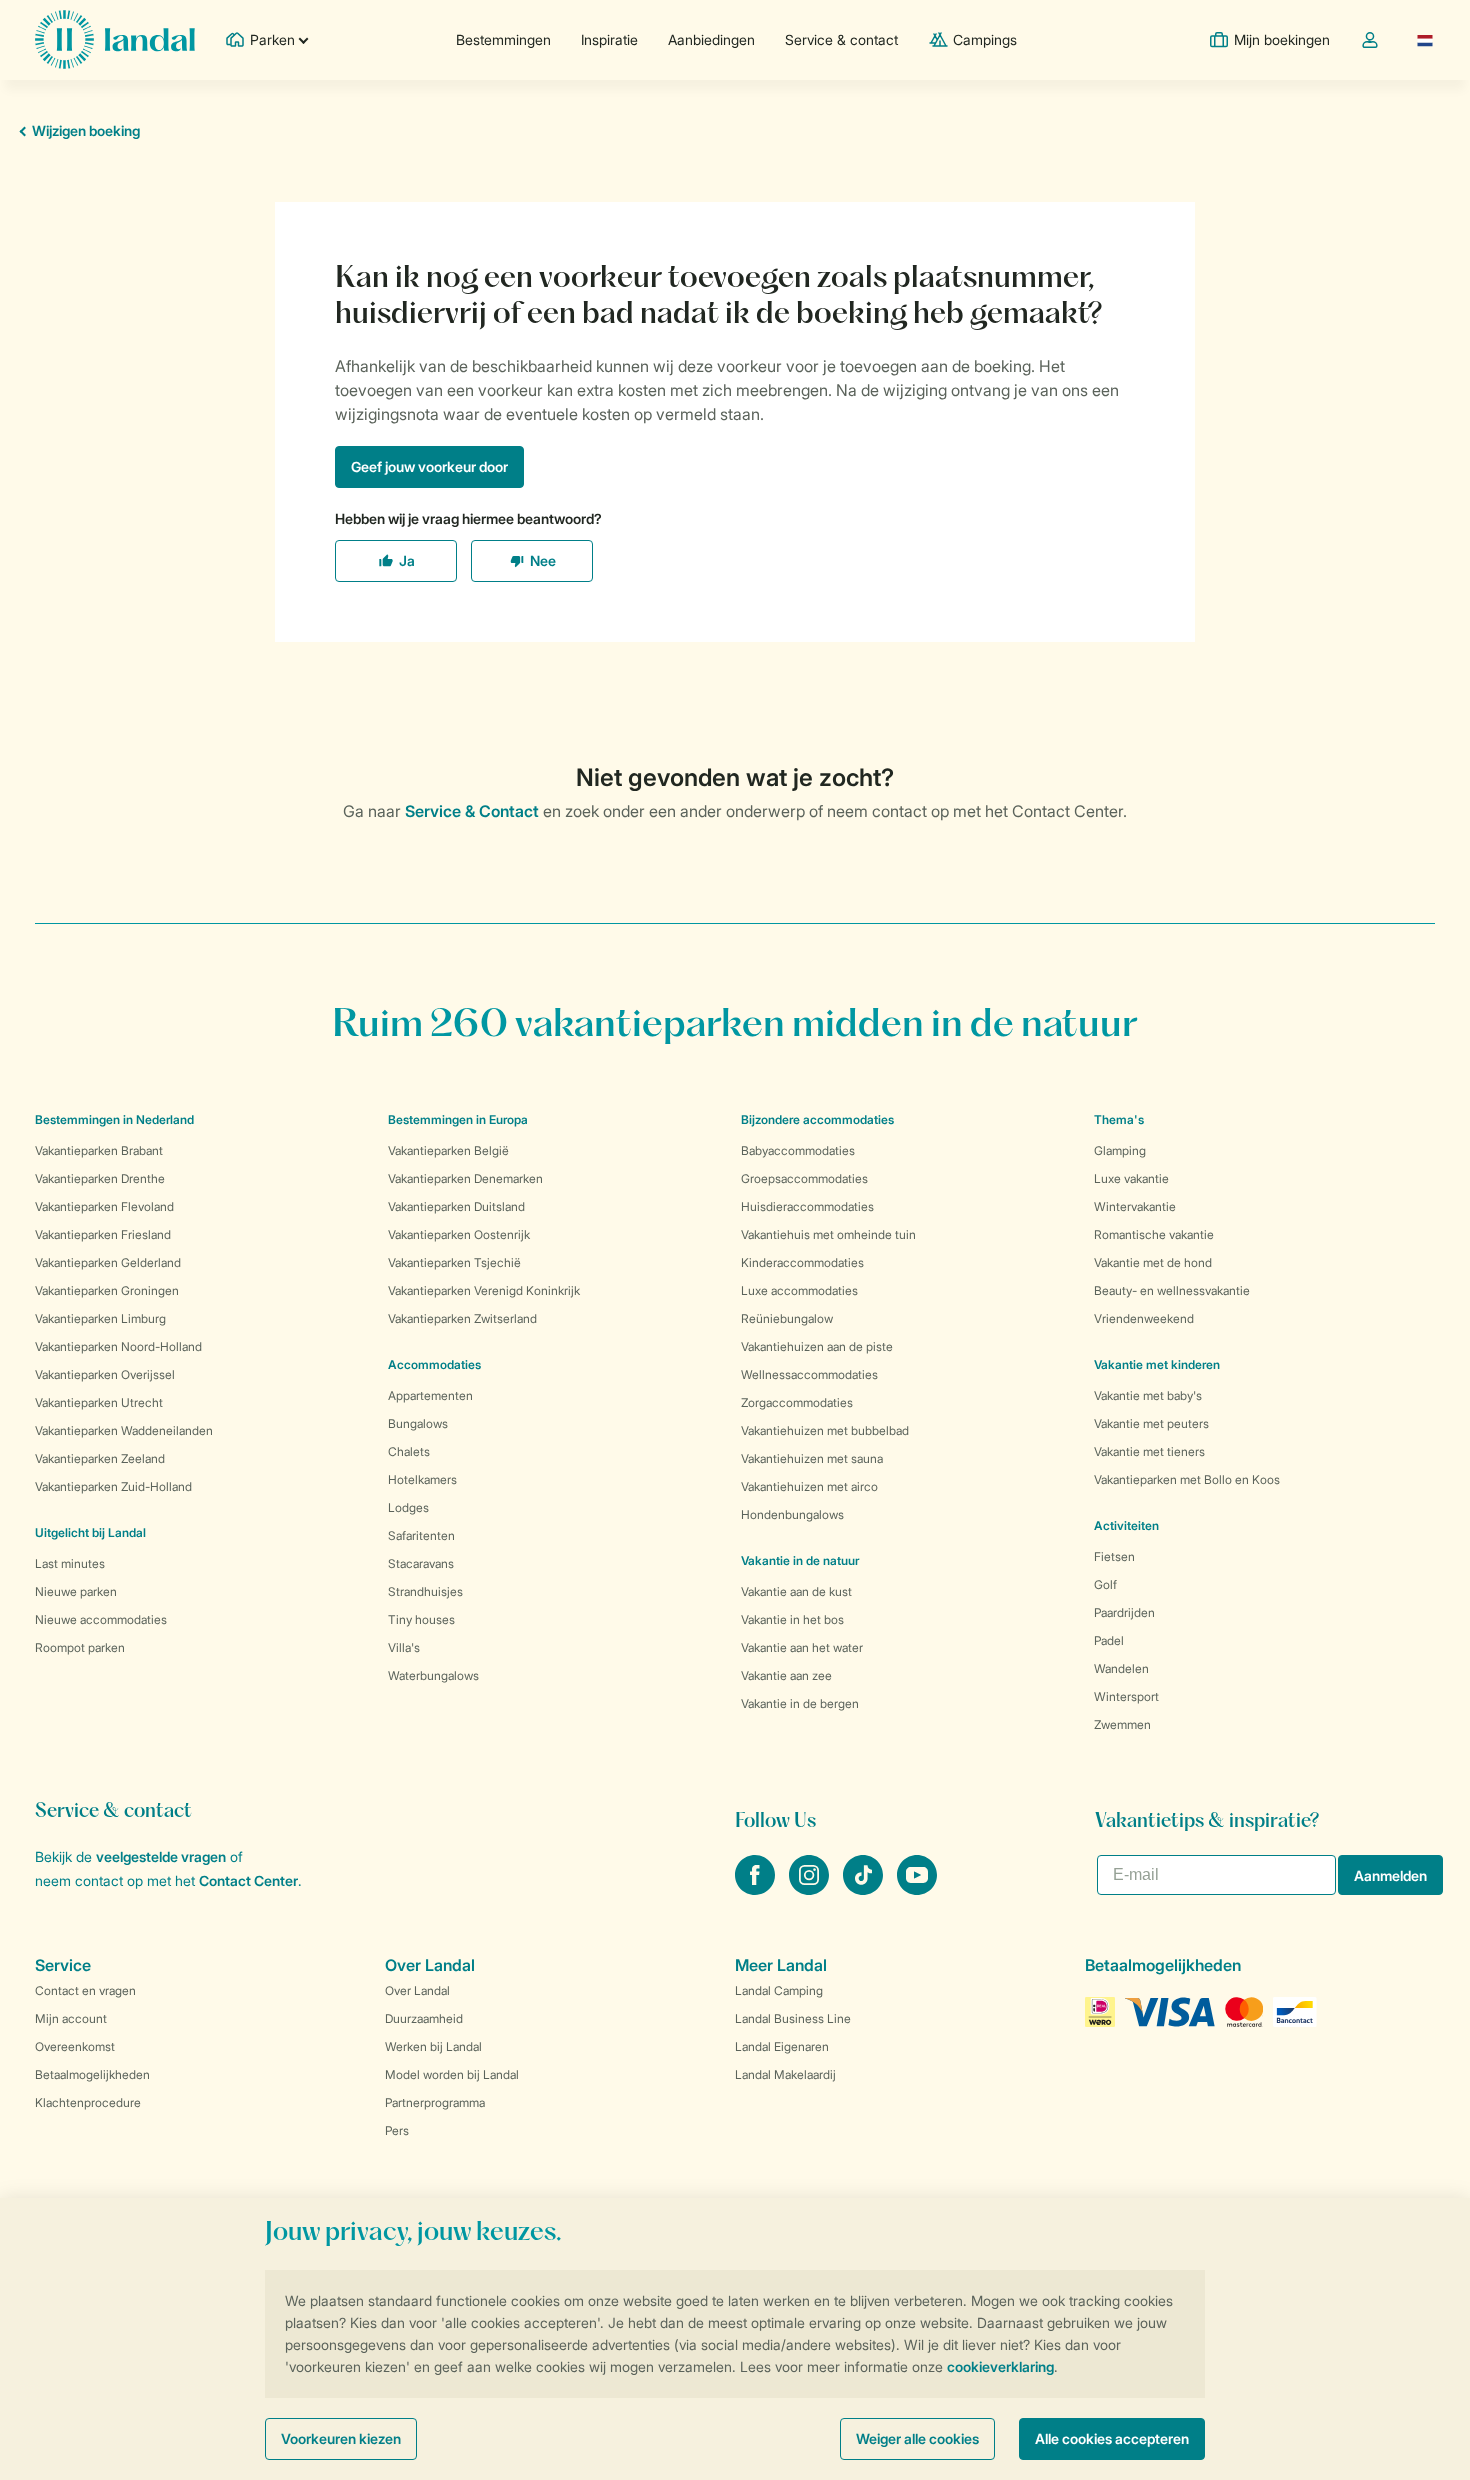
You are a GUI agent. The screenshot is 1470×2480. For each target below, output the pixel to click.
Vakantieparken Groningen (107, 1290)
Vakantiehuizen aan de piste (817, 1346)
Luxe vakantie (1131, 1178)
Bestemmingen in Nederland (114, 1119)
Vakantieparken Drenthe (100, 1178)
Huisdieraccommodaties (807, 1206)
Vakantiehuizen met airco (809, 1486)
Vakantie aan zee (786, 1675)
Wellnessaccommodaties (809, 1374)
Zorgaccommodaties (797, 1402)
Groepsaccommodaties (804, 1178)
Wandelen (1121, 1668)
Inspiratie (609, 39)
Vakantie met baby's (1148, 1395)
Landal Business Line (793, 2018)
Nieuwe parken (76, 1591)
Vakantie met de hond (1153, 1262)
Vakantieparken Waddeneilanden (124, 1430)
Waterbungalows (433, 1675)
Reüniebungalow (787, 1318)
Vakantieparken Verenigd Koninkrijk (484, 1290)
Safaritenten (421, 1535)
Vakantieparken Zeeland (100, 1458)
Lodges (408, 1507)
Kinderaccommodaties (802, 1262)
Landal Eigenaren (782, 2046)
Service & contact (841, 39)
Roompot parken (80, 1647)
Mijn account (71, 2018)
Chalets (409, 1451)
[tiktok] (865, 1889)
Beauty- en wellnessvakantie (1172, 1290)
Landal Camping (779, 1990)
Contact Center (248, 1880)
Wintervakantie (1135, 1206)
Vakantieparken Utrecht (99, 1402)
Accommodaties (434, 1364)
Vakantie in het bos (792, 1619)
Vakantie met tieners (1149, 1451)
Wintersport (1126, 1696)
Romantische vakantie (1154, 1234)
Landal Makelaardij (785, 2074)
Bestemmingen (503, 39)
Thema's (1119, 1119)
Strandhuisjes (425, 1591)
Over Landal (417, 1990)
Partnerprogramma (435, 2102)
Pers (397, 2130)
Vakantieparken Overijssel (105, 1374)
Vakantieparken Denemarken (465, 1178)
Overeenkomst (75, 2046)
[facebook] (757, 1889)
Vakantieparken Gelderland (108, 1262)
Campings (985, 39)
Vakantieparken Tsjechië (454, 1262)
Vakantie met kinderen (1157, 1364)
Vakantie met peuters (1151, 1423)
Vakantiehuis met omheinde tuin (828, 1234)
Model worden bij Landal (452, 2074)
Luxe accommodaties (799, 1290)
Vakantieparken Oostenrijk (459, 1234)
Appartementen (430, 1395)
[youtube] (917, 1889)
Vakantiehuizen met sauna (812, 1458)
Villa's (404, 1647)
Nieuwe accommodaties (101, 1619)
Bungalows (418, 1423)
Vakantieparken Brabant (99, 1150)
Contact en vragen (85, 1990)
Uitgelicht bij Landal (90, 1532)
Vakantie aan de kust (796, 1591)
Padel (1109, 1640)
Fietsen (1114, 1556)
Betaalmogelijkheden (92, 2074)
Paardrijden (1124, 1612)
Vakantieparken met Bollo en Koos (1187, 1479)
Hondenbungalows (792, 1514)
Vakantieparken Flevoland (104, 1206)
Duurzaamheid (424, 2018)
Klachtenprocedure (88, 2102)
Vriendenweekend (1144, 1318)
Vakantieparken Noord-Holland (118, 1346)
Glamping (1120, 1150)
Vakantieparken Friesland (103, 1234)
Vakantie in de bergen (800, 1703)
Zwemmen (1122, 1724)
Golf (1105, 1584)
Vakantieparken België (448, 1150)
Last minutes (70, 1563)
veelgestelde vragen (161, 1856)
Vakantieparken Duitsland (456, 1206)
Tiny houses (421, 1619)
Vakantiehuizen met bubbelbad (825, 1430)
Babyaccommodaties (798, 1150)
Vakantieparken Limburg (100, 1318)
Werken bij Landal (433, 2046)
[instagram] (811, 1889)
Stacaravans (421, 1563)
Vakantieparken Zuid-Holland (113, 1486)
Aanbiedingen (711, 39)
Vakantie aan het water (802, 1647)
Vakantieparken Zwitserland (462, 1318)
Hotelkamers (422, 1479)
